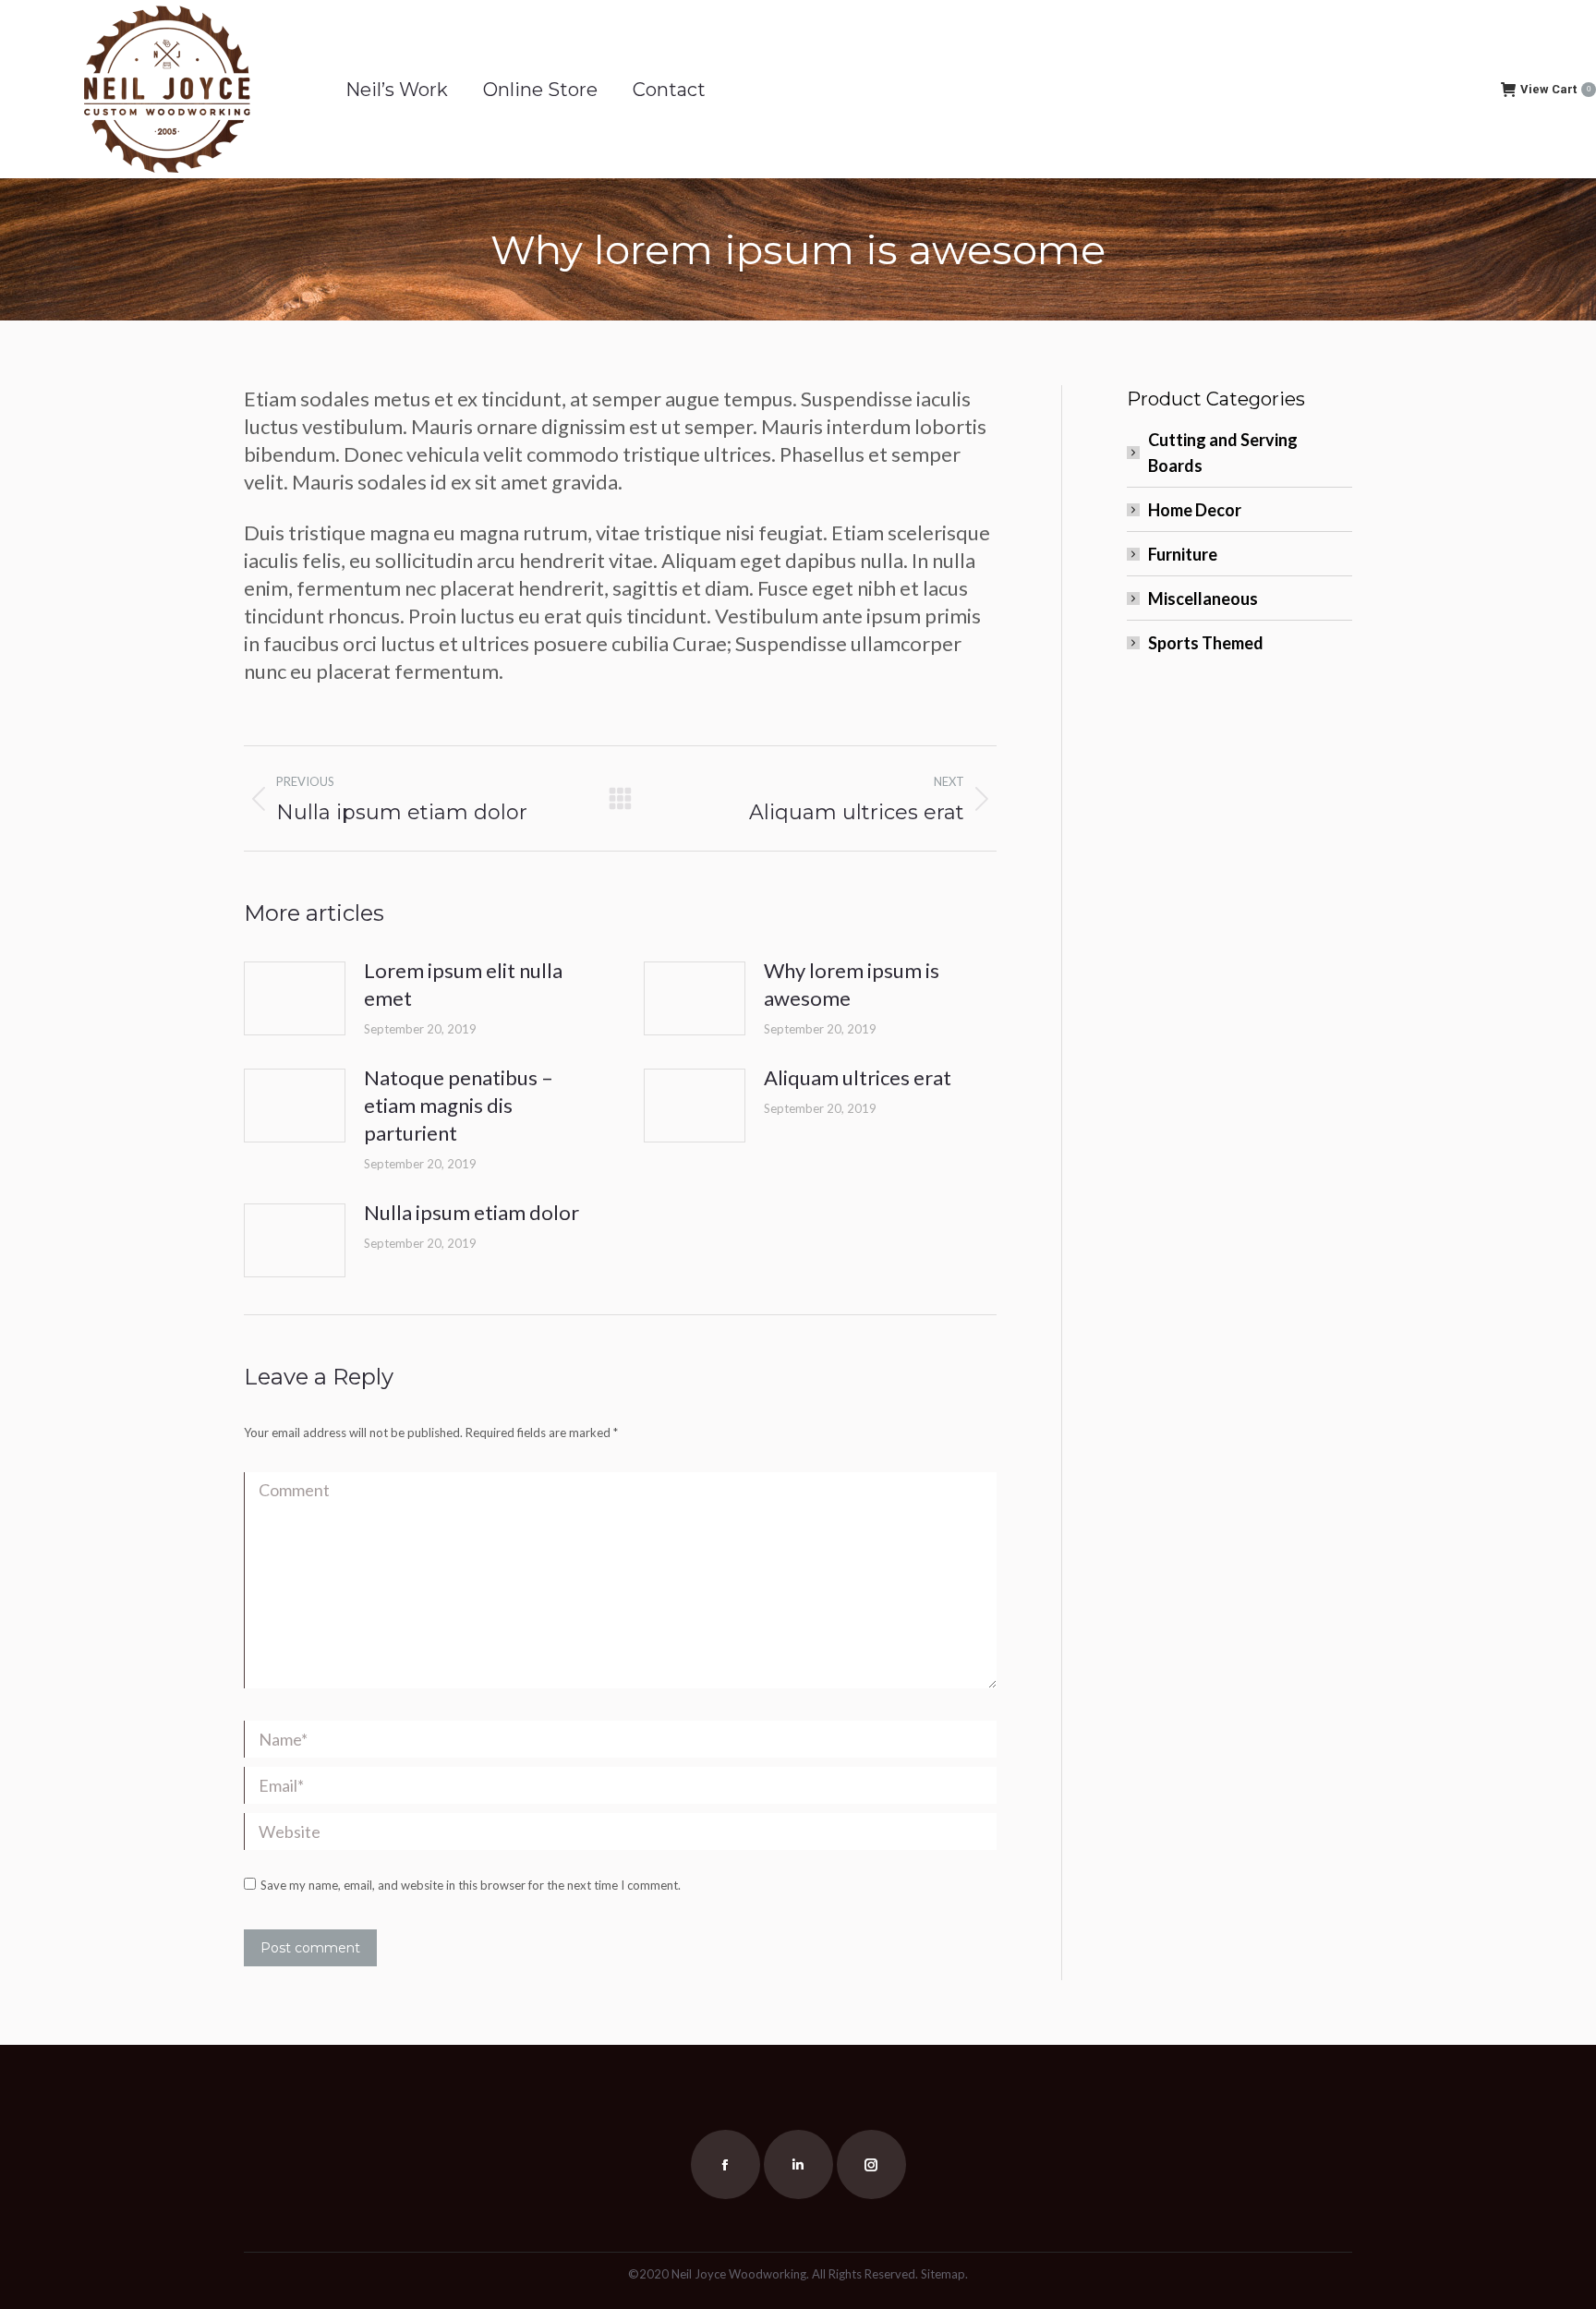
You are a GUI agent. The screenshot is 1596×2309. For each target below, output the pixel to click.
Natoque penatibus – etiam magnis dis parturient (459, 1105)
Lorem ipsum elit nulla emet (463, 984)
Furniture (1183, 554)
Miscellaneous (1203, 598)
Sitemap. (944, 2274)
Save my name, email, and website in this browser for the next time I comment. (471, 1885)
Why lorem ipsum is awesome (852, 984)
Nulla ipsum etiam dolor (472, 1212)
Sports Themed (1206, 643)
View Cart (1555, 89)
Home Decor (1195, 510)
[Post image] (295, 998)
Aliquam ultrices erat (858, 1077)
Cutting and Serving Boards (1223, 453)
